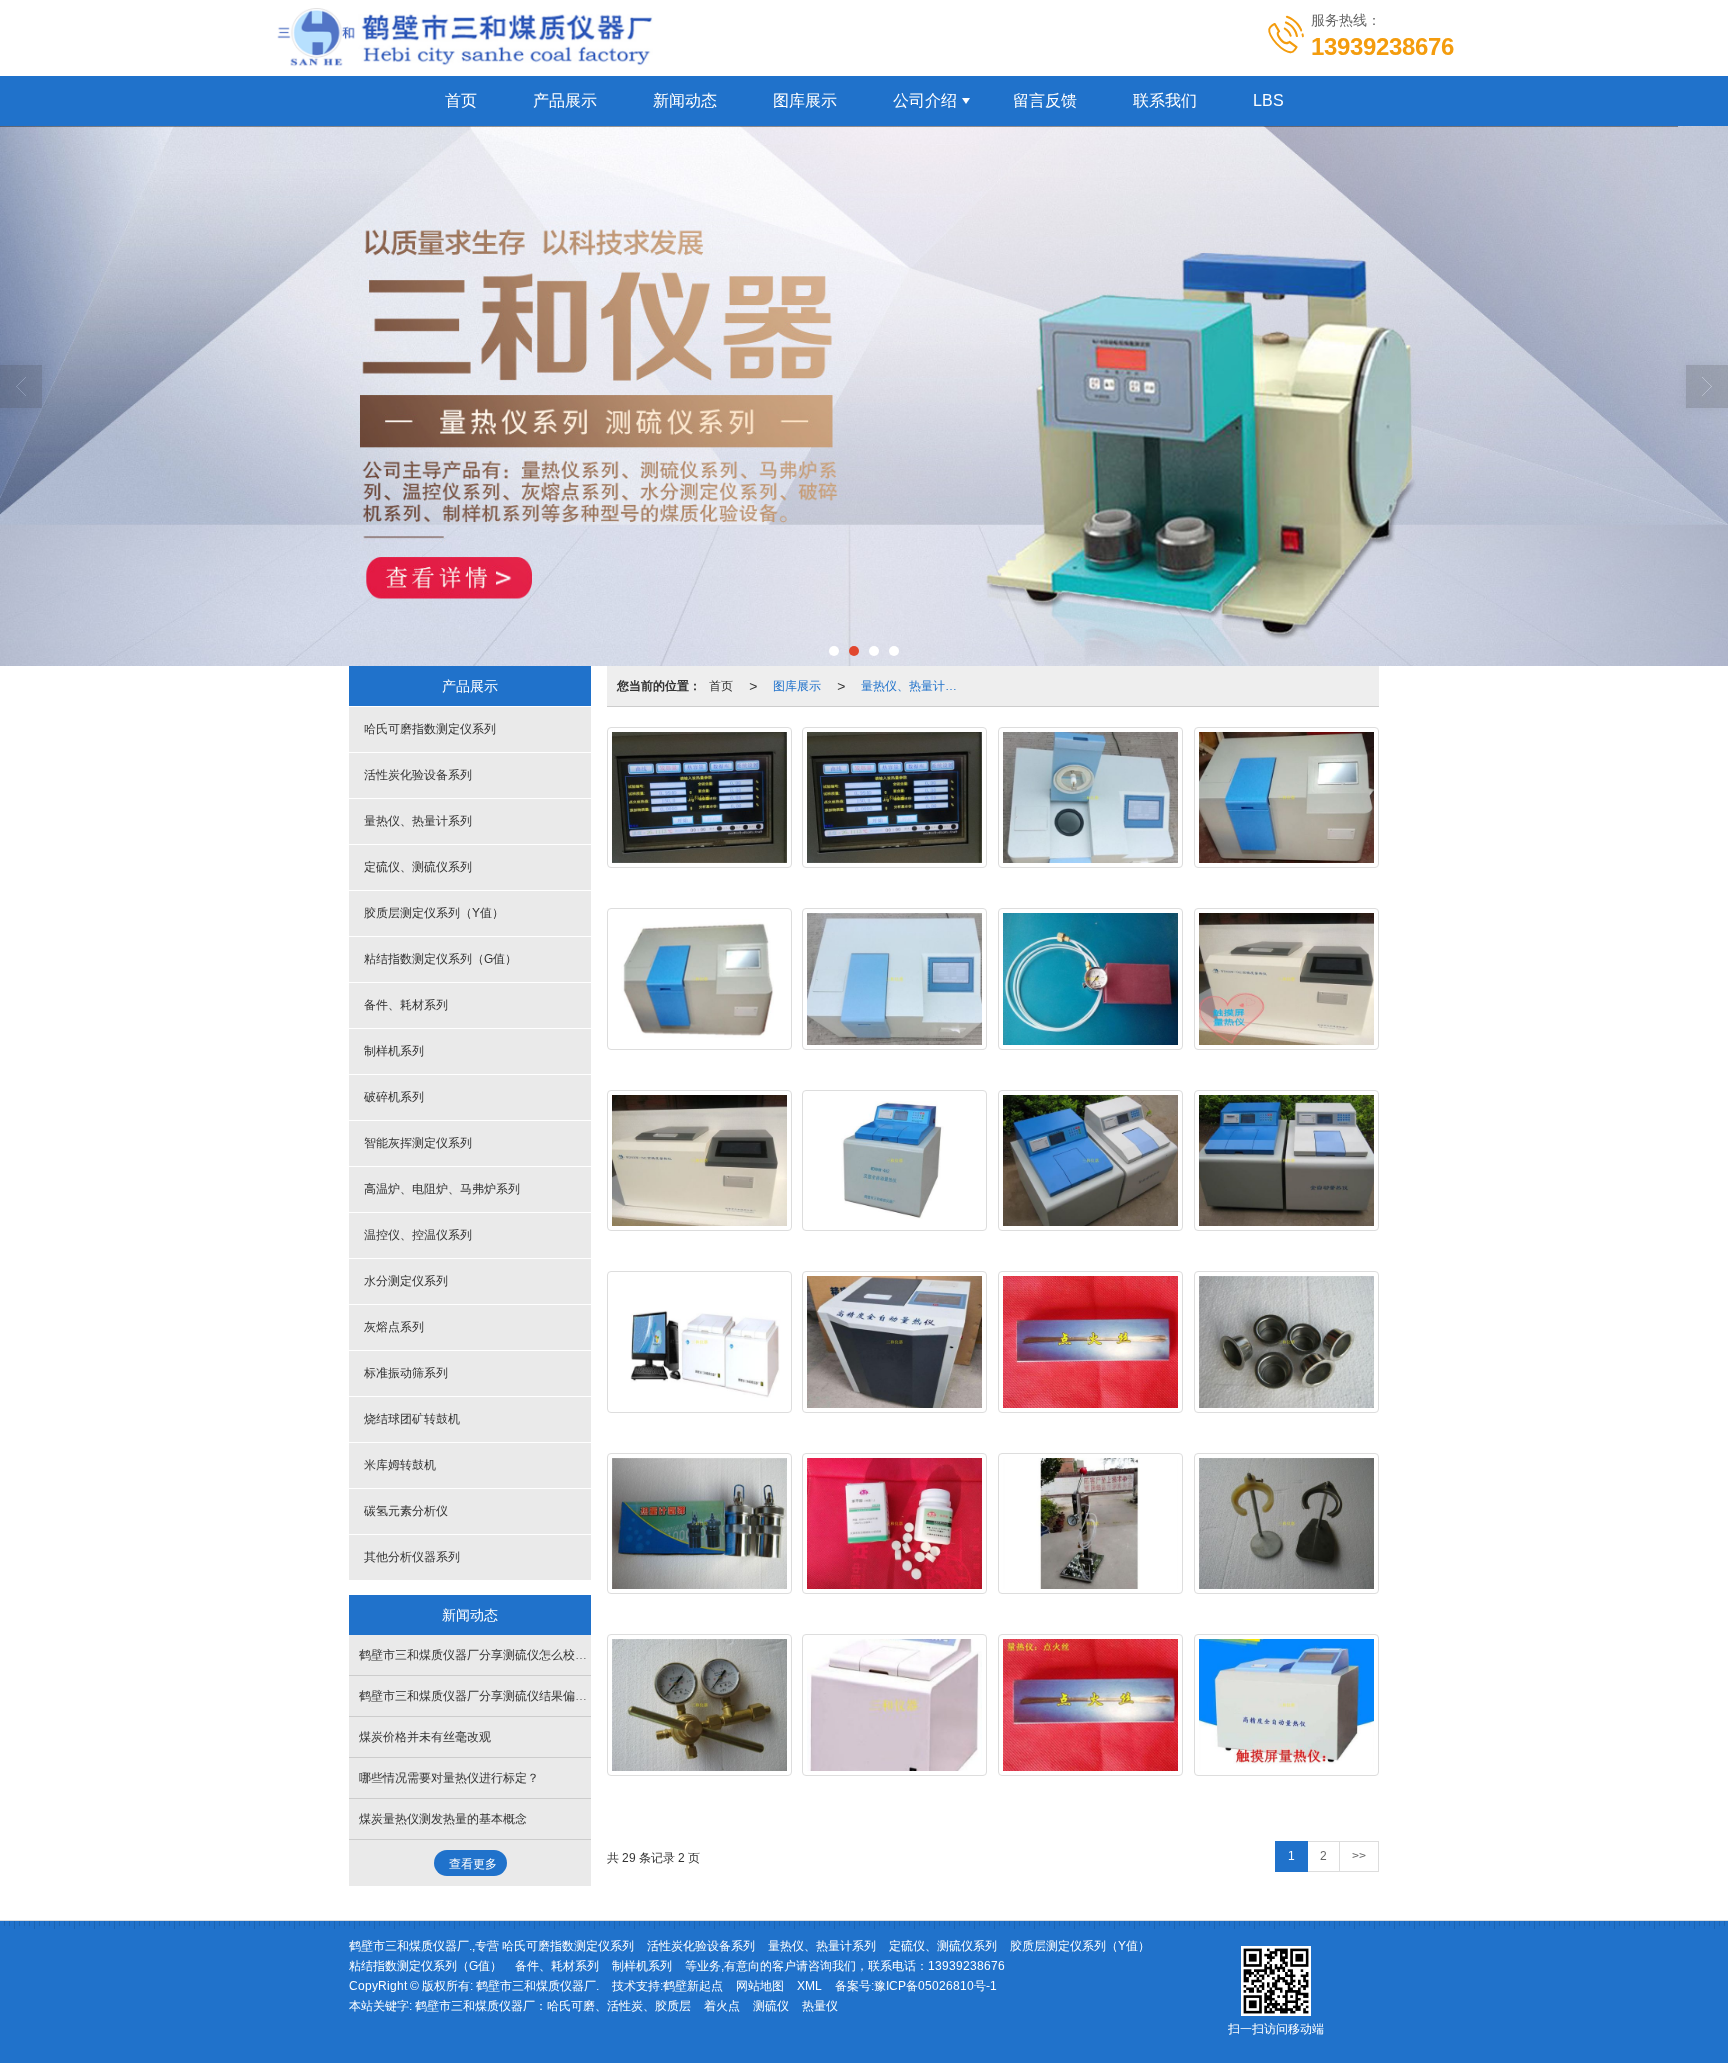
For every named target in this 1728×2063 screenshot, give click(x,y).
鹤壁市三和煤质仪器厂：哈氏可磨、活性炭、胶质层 (553, 2006)
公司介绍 (925, 100)
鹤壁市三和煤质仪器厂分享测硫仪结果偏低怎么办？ (497, 1696)
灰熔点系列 (394, 1327)
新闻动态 (685, 100)
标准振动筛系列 (406, 1373)
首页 (461, 100)
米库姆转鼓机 (400, 1465)
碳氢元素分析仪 (406, 1511)
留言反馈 (1045, 100)
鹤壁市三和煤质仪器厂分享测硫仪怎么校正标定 (485, 1655)
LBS (1268, 100)
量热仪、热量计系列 (915, 686)
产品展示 (565, 100)
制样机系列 (394, 1051)
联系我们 (1165, 100)
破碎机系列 (394, 1097)
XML (809, 1986)
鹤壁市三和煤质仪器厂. (537, 1986)
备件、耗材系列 (406, 1005)
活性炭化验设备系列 (418, 775)
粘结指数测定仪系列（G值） (440, 959)
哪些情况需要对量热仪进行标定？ (449, 1778)
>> (1359, 1856)
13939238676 (966, 1966)
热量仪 (820, 2006)
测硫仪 (771, 2006)
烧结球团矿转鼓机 (412, 1419)
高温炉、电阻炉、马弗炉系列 (442, 1189)
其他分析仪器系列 (412, 1557)
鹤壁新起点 (693, 1986)
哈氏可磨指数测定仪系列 (430, 729)
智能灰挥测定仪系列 (418, 1143)
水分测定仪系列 (406, 1281)
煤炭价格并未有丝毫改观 (425, 1737)
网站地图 (760, 1986)
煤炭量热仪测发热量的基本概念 (443, 1819)
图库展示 (805, 100)
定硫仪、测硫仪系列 (418, 867)
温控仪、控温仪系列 (418, 1235)
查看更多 (473, 1864)
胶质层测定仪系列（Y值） (434, 913)
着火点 (722, 2006)
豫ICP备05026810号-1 (935, 1986)
